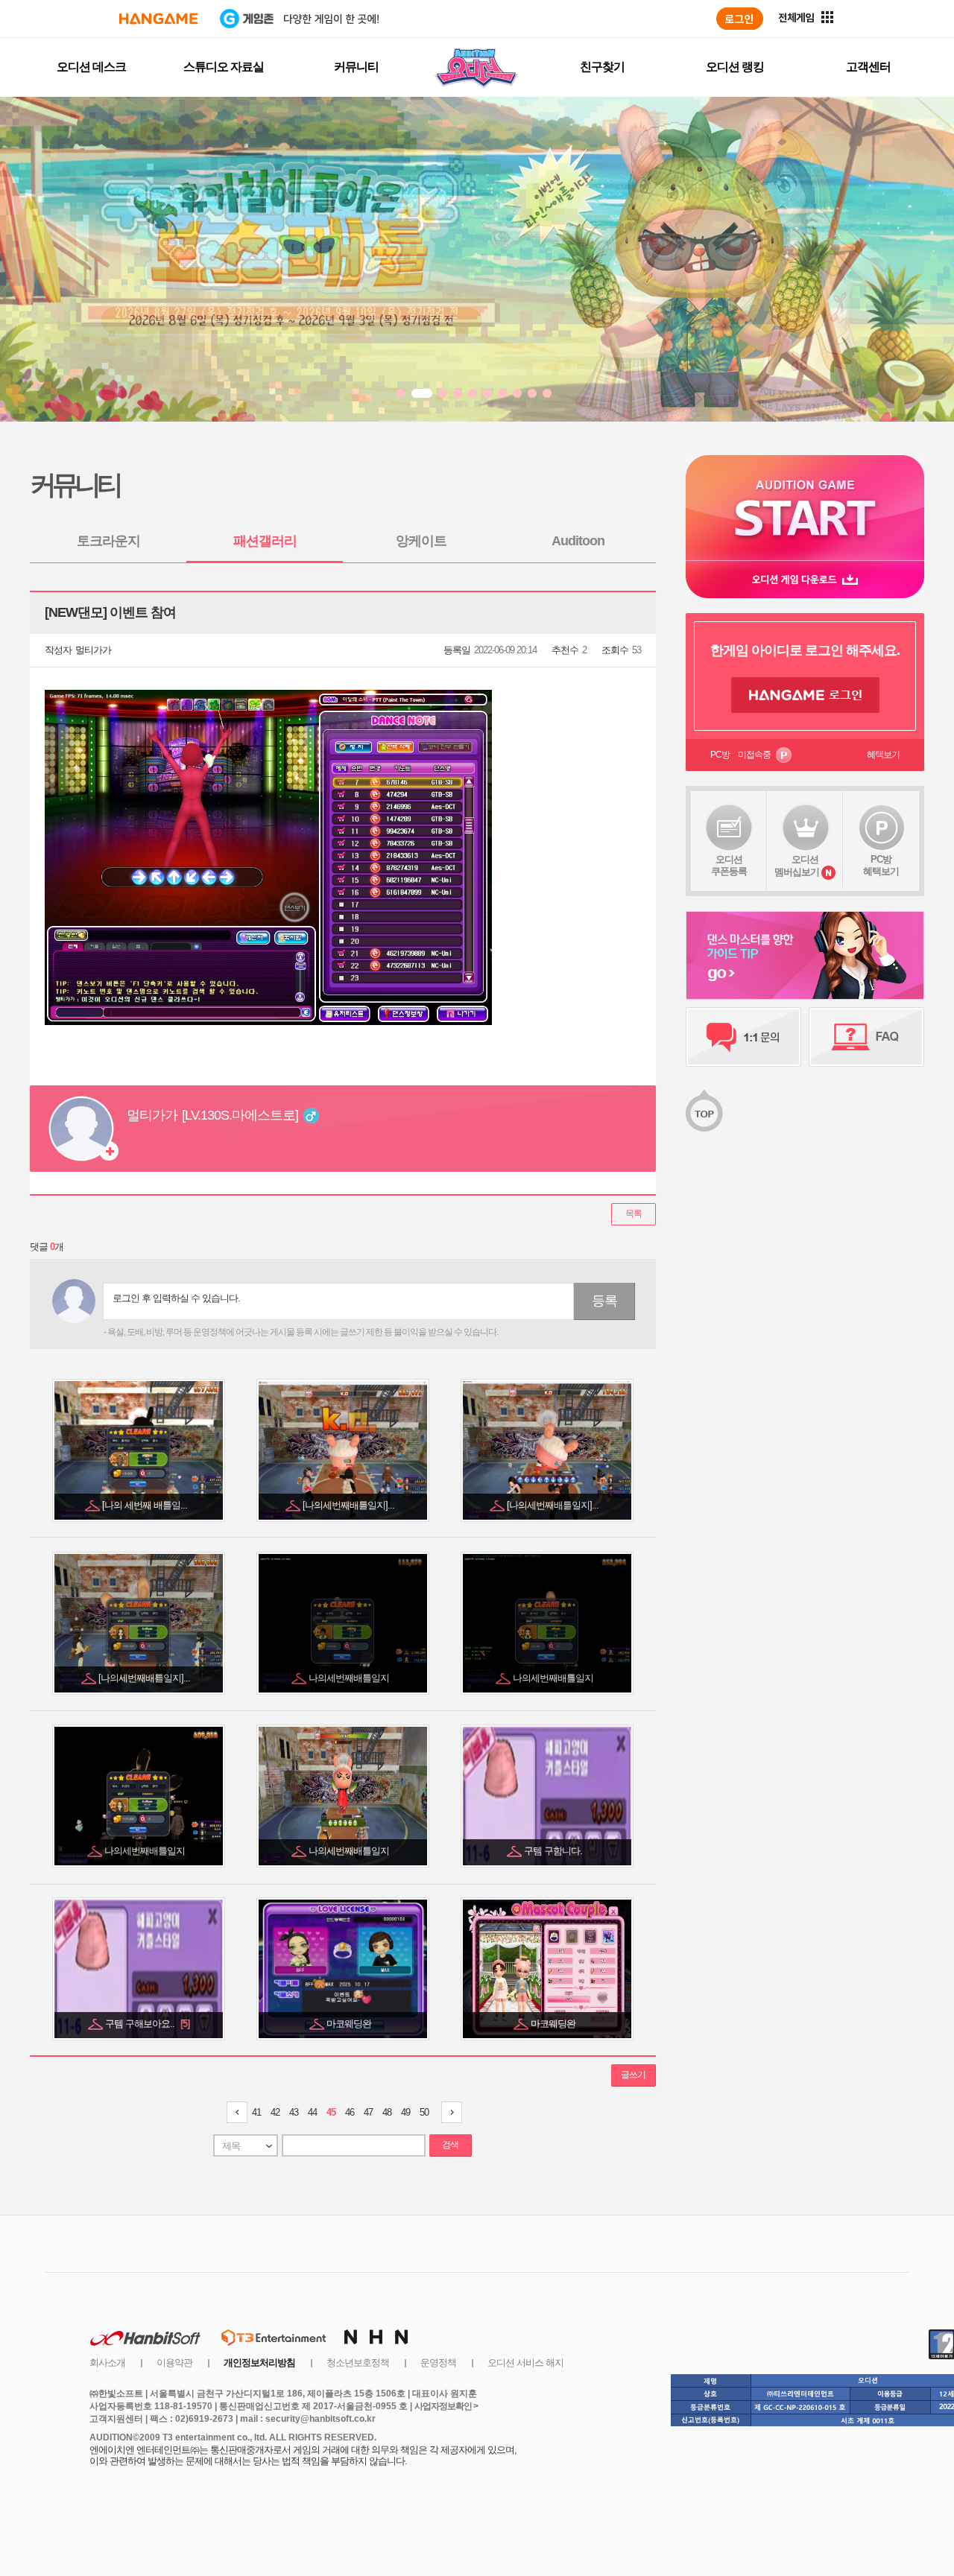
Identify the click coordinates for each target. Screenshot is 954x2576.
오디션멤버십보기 (797, 866)
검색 (450, 2145)
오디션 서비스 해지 (525, 2363)
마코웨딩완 (350, 2024)
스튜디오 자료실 (224, 67)
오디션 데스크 (91, 67)
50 (424, 2112)
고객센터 (868, 67)
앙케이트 (421, 541)
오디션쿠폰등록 (729, 865)
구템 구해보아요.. (147, 2024)
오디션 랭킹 (735, 67)
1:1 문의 (743, 1037)
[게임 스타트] (805, 508)
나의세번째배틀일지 (350, 1678)
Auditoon (578, 541)
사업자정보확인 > (446, 2406)
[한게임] (158, 19)
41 (256, 2112)
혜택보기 (883, 755)
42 (275, 2112)
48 (387, 2112)
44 (312, 2112)
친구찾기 (602, 67)
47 (368, 2112)
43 (294, 2112)
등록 (604, 1301)
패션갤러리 (265, 541)
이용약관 (174, 2363)
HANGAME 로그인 (805, 695)
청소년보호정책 (358, 2363)
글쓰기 (633, 2075)
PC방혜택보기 (881, 865)
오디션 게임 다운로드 (805, 579)
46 (350, 2112)
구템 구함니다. (554, 1851)
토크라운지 (108, 541)
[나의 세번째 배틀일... (146, 1505)
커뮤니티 (356, 67)
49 (405, 2112)
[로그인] (740, 19)
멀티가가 (93, 650)
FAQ (866, 1037)
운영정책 (438, 2363)
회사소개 (107, 2363)
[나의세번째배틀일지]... (350, 1505)
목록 (634, 1214)
